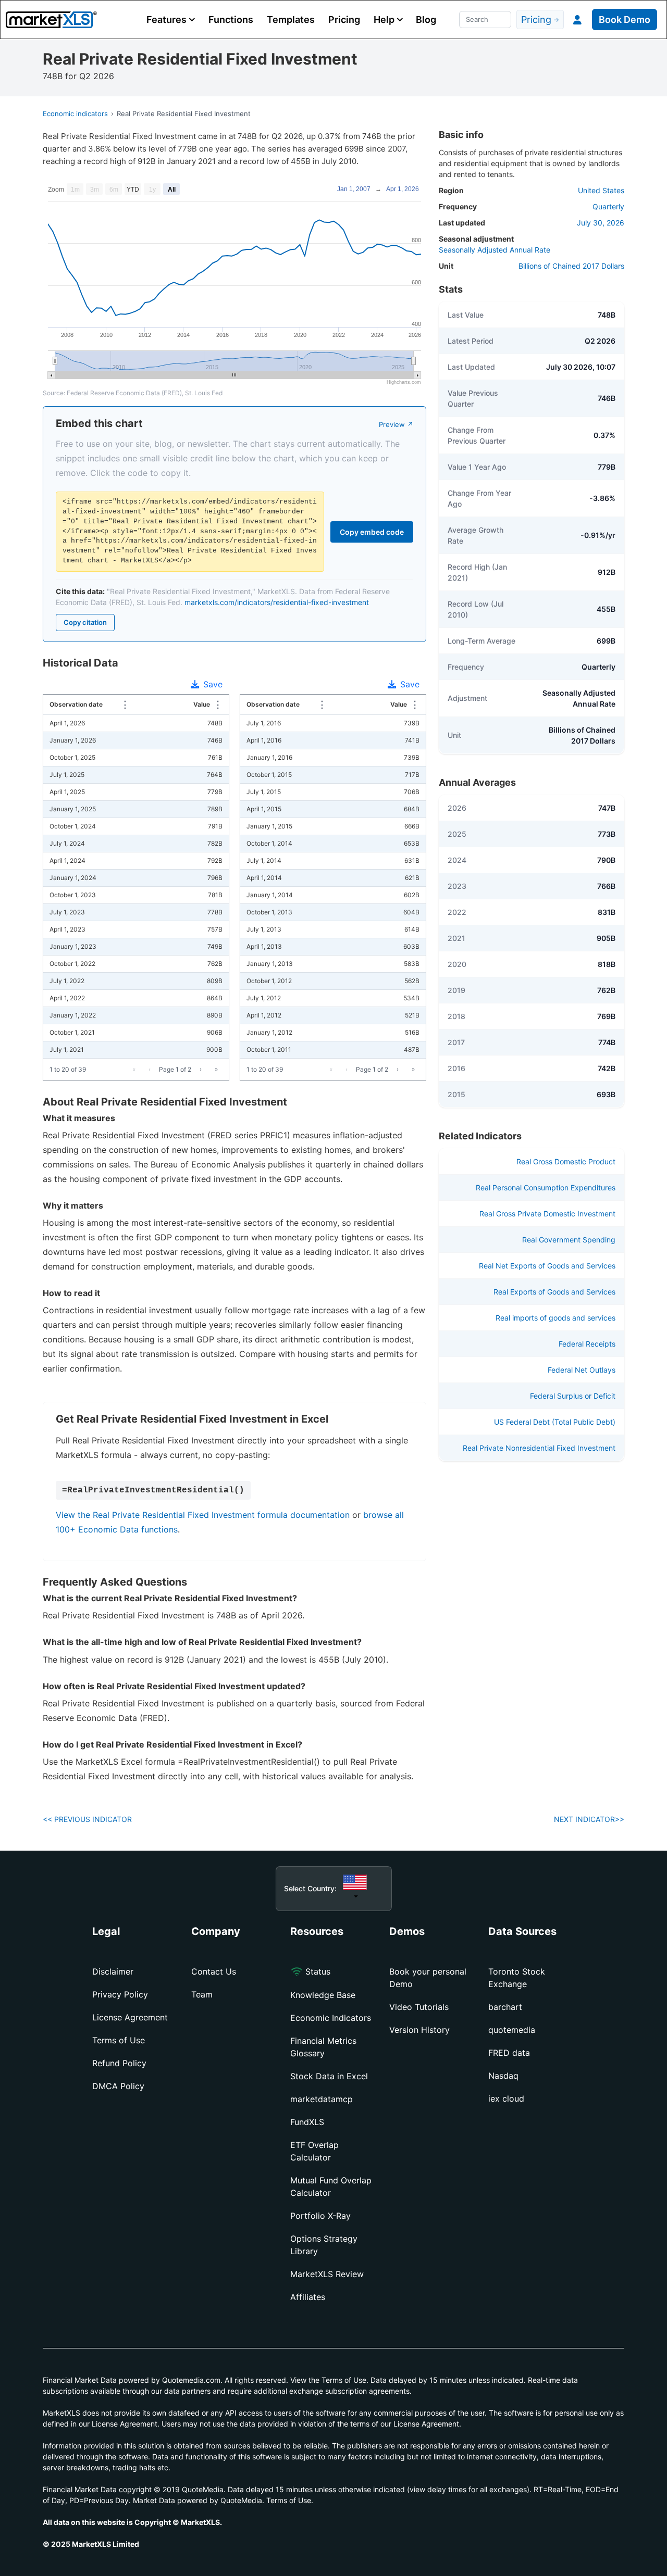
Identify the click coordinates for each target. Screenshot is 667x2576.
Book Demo (625, 20)
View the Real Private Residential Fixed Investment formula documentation (203, 1515)
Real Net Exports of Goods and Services (547, 1266)
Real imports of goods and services (555, 1318)
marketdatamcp (322, 2099)
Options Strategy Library (324, 2245)
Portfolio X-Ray (320, 2216)
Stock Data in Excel (329, 2076)
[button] (171, 20)
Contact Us (214, 1971)
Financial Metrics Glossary (323, 2047)
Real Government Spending (569, 1240)
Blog (426, 20)
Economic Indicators (331, 2018)
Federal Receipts (587, 1344)
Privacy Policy (120, 1994)
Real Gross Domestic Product (566, 1161)
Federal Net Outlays (582, 1370)
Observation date (83, 704)
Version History (419, 2030)
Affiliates (308, 2297)
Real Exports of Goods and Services (554, 1292)
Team (202, 1994)
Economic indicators (75, 114)
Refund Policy (119, 2063)
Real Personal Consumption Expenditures (546, 1188)
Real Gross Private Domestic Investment (547, 1214)
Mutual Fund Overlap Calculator (331, 2187)
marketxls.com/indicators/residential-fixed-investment (277, 602)
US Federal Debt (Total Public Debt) (555, 1422)
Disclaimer (113, 1971)
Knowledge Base (323, 1995)
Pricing (344, 20)
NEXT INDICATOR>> (589, 1819)
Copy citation (85, 622)
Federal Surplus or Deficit (573, 1396)
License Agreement (130, 2017)
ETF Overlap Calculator (314, 2151)
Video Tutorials (419, 2007)
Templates (291, 20)
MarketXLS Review (327, 2274)
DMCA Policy (118, 2086)
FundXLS (307, 2122)
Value (202, 704)
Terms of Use (119, 2040)
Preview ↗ (396, 424)
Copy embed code (372, 532)
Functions (231, 20)
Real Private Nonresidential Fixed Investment (539, 1448)
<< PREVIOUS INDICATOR (87, 1819)
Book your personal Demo (428, 1978)
